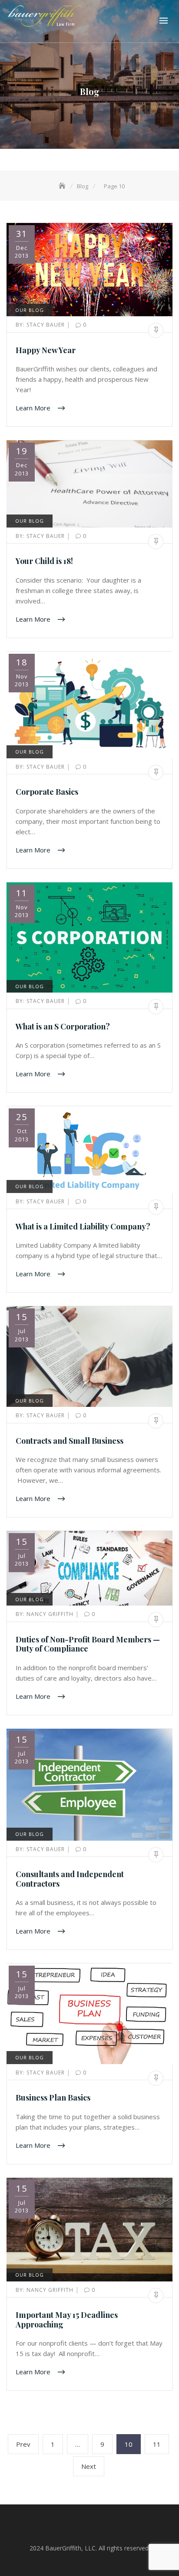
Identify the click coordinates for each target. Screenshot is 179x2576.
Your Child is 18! (44, 561)
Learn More (34, 408)
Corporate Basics (47, 792)
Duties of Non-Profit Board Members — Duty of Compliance (88, 1644)
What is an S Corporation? (63, 1026)
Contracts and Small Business (70, 1441)
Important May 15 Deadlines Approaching (67, 2320)
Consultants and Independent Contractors (70, 1879)
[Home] (63, 186)
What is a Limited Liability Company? (83, 1226)
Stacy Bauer (41, 325)
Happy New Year (46, 350)
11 (160, 2444)
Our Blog (30, 310)
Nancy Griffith (45, 1614)
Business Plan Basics (53, 2098)
